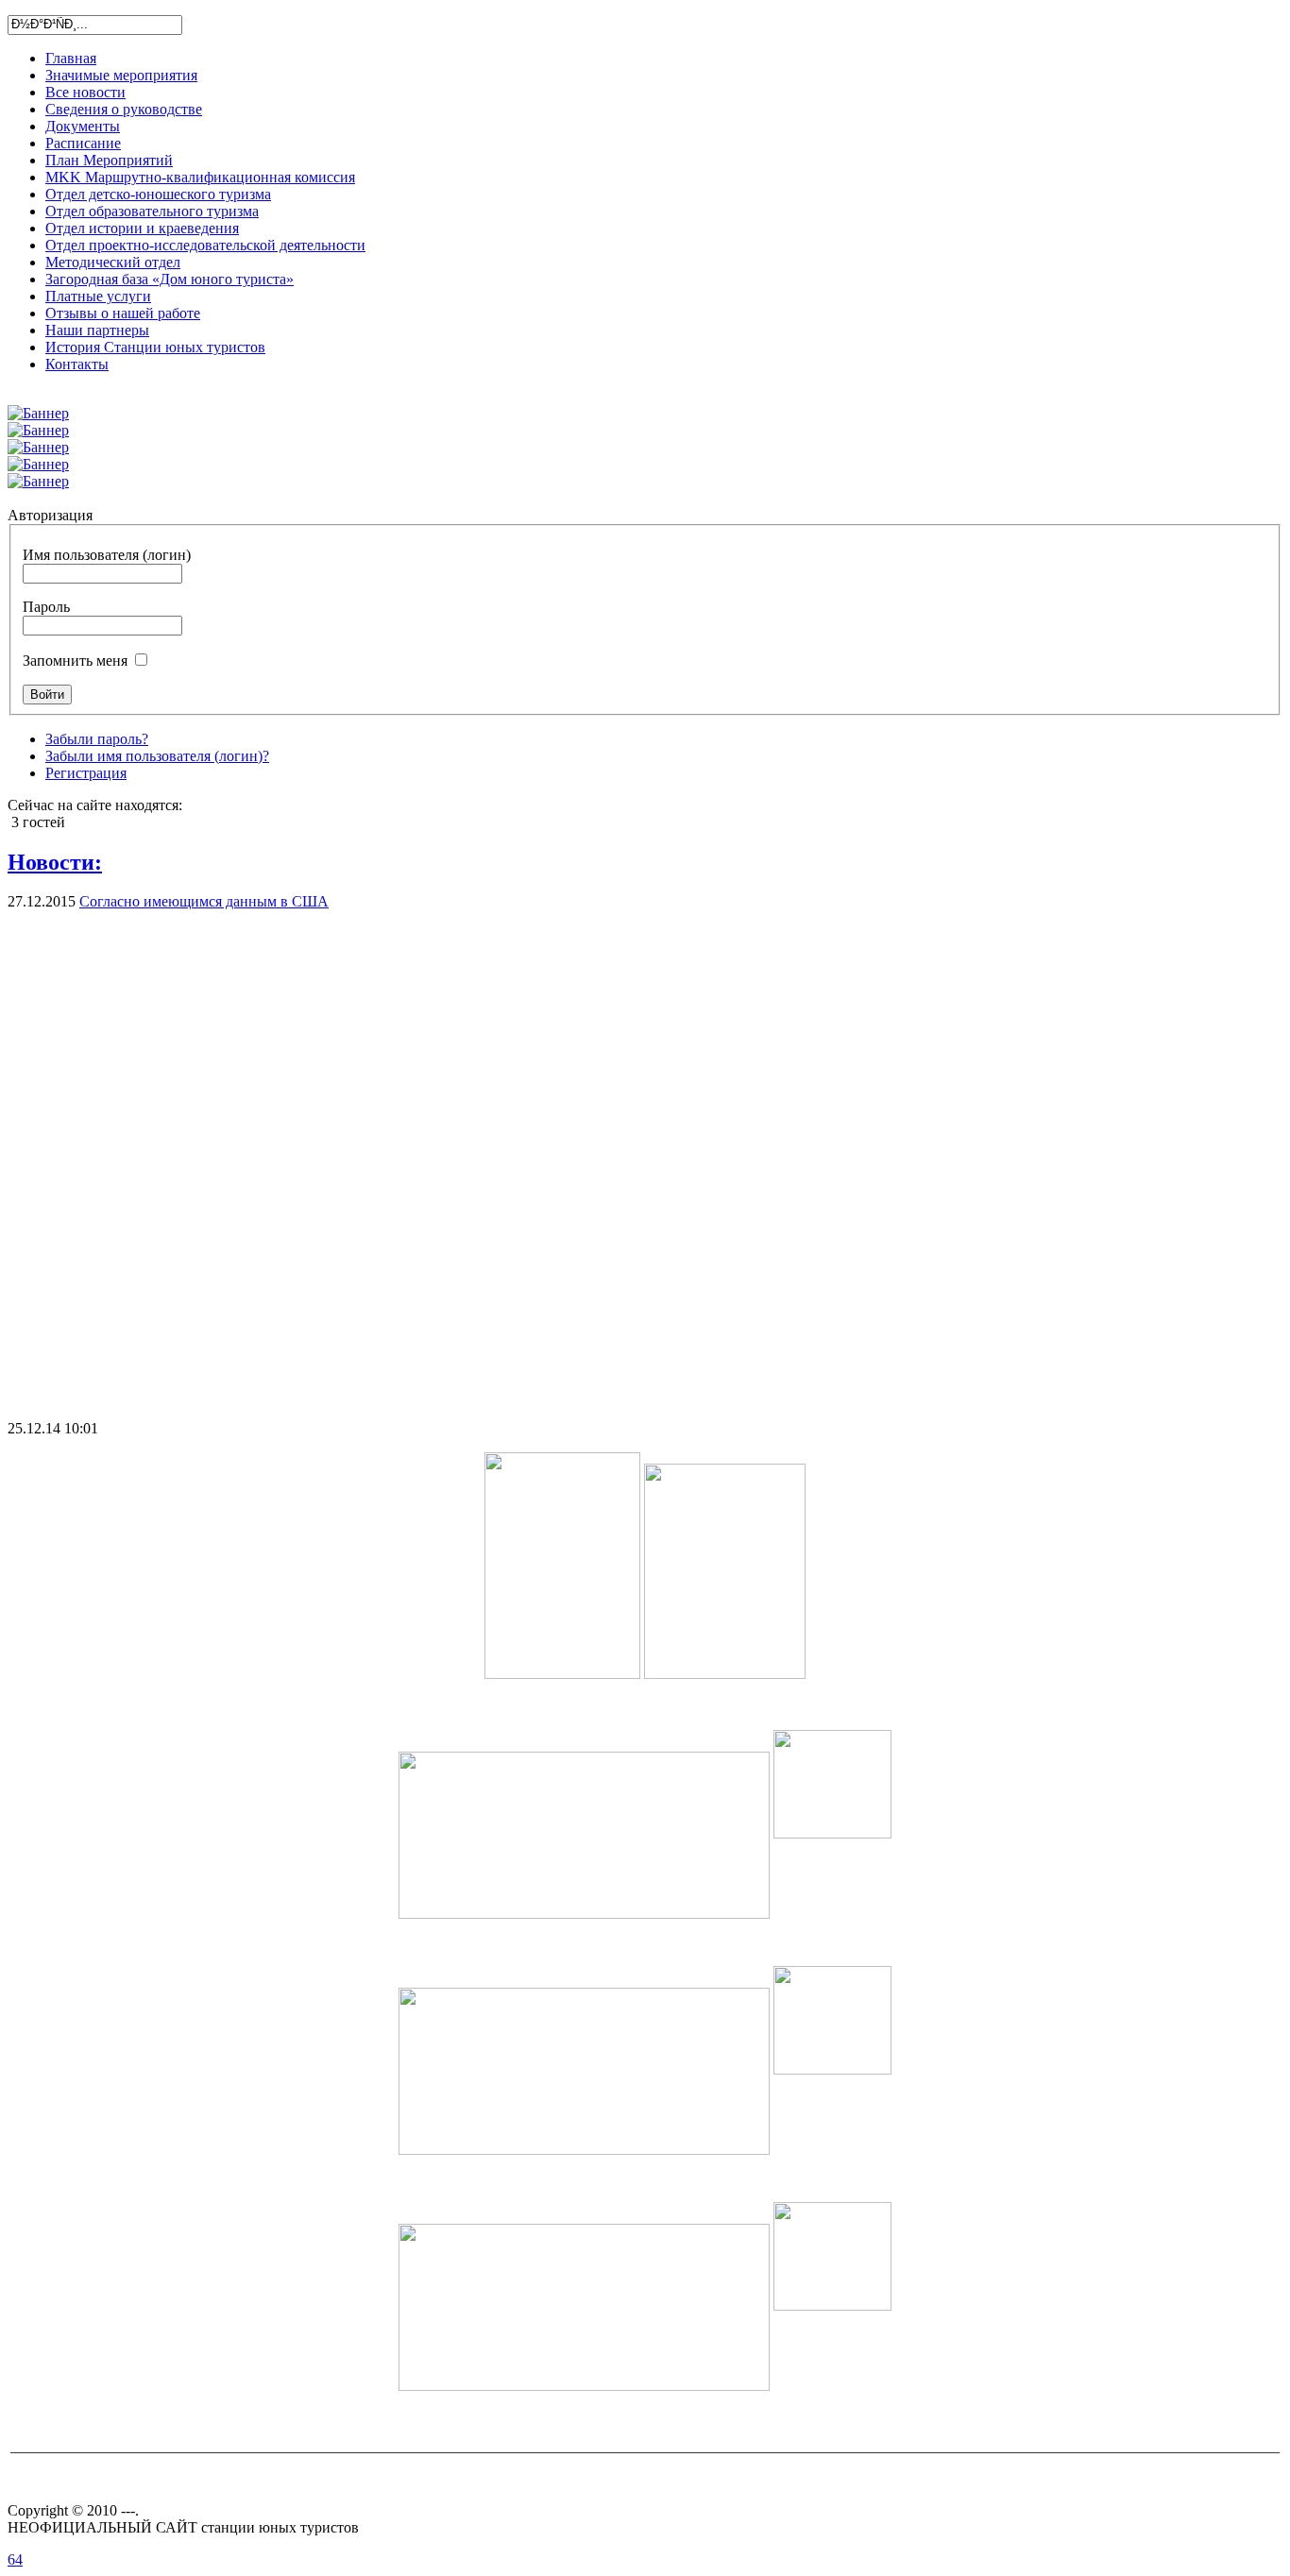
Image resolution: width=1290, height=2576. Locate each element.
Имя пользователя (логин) (107, 555)
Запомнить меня (75, 661)
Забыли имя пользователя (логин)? (157, 756)
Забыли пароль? (97, 739)
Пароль (46, 607)
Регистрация (86, 773)
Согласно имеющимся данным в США (204, 901)
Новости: (55, 862)
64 (15, 2559)
